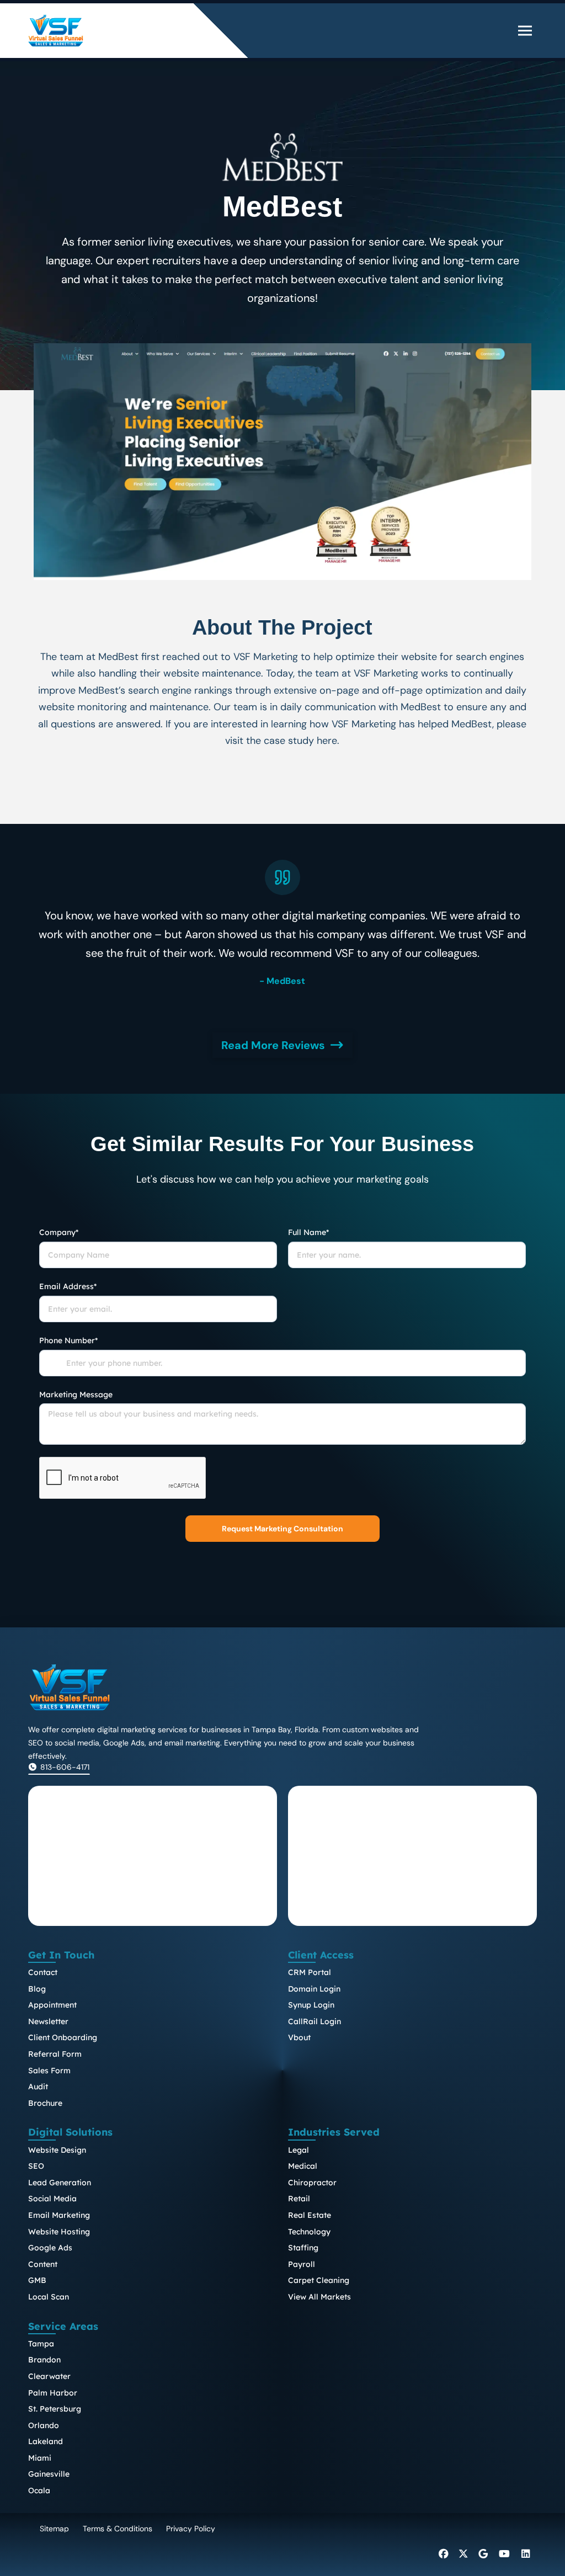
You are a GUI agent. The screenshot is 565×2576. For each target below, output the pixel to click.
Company (59, 1232)
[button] (525, 30)
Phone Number (68, 1340)
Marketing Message (76, 1395)
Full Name (308, 1232)
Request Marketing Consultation (282, 1529)
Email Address (68, 1286)
